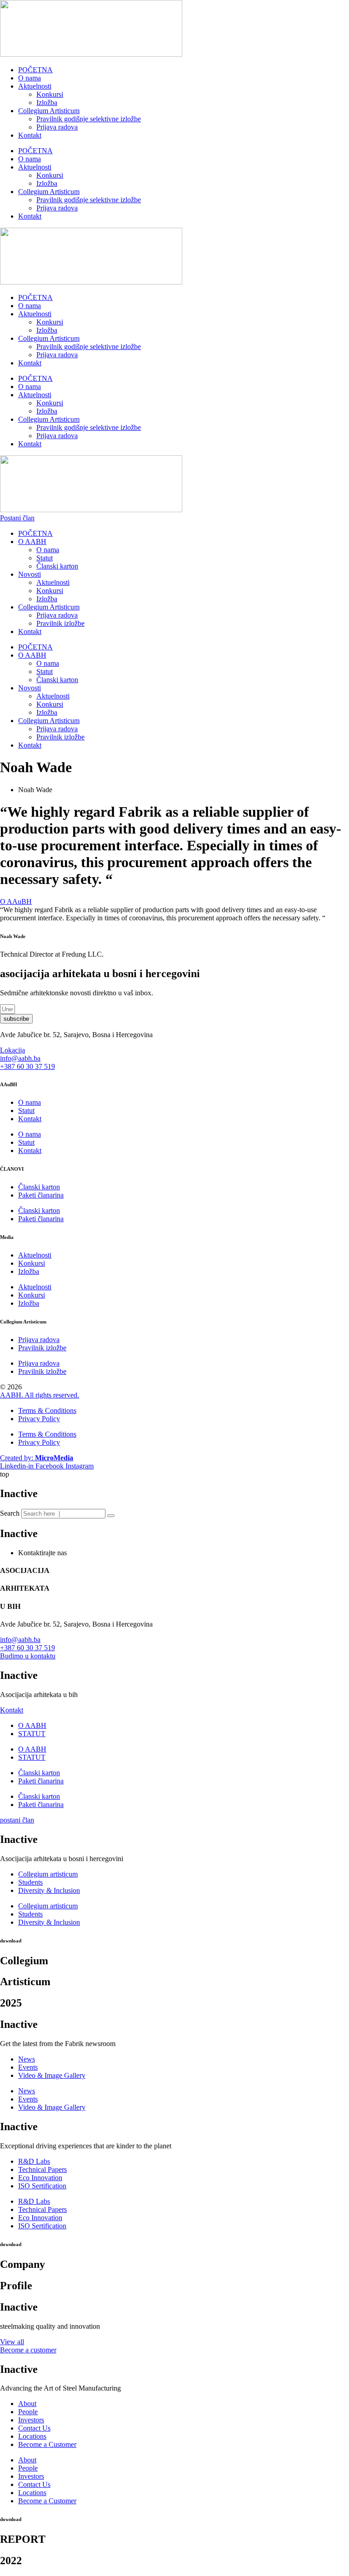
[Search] (111, 1516)
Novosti (30, 574)
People (28, 2412)
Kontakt (30, 135)
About (27, 2404)
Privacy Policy (39, 1419)
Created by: (37, 1458)
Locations (32, 2436)
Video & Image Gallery (52, 2075)
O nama (30, 78)
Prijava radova (57, 127)
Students (30, 1882)
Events (28, 2067)
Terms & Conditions (47, 1410)
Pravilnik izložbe (60, 623)
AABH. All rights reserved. (40, 1395)
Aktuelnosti (35, 86)
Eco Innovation (40, 2178)
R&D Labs (34, 2161)
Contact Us (34, 2428)
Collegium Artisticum (49, 111)
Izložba (47, 102)
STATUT (32, 1734)
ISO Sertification (42, 2186)
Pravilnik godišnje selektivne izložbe (89, 119)
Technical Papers (42, 2169)
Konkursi (50, 94)
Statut (45, 558)
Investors (31, 2420)
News (27, 2059)
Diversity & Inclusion (49, 1890)
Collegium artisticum (48, 1874)
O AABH (32, 542)
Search (10, 1513)
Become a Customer (47, 2444)
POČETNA (35, 70)
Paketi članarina (41, 1195)
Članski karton (57, 566)
